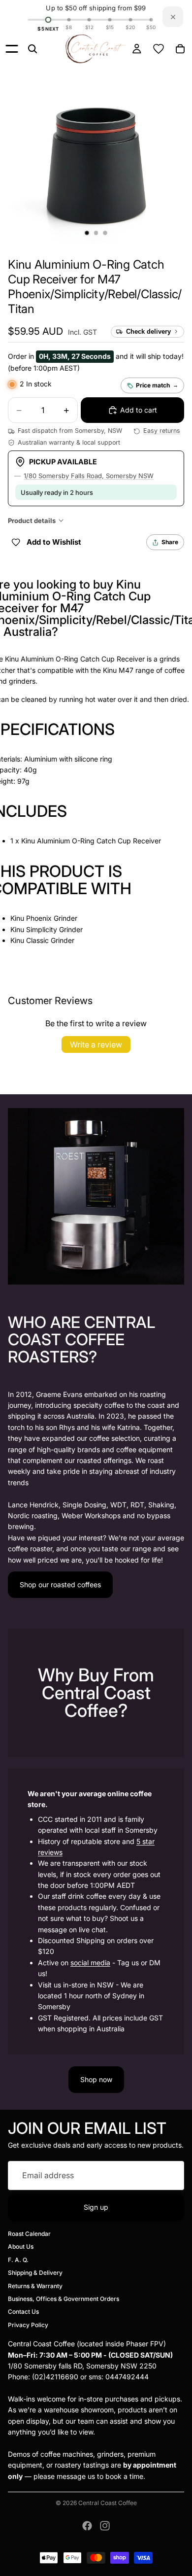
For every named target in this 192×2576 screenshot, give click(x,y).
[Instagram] (105, 2526)
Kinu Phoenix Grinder (44, 918)
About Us (21, 2247)
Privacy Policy (28, 2325)
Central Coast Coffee (108, 2503)
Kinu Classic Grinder (42, 940)
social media (90, 1963)
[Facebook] (87, 2526)
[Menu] (12, 49)
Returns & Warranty (35, 2286)
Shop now (96, 2079)
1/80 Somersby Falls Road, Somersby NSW (89, 476)
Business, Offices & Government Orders (64, 2299)
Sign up (96, 2207)
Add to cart (139, 410)
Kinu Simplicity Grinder (47, 929)
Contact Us (23, 2312)
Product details (32, 521)
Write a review (96, 1044)
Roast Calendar (29, 2234)
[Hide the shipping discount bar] (173, 17)
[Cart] (180, 49)
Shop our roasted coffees (60, 1584)
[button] (95, 287)
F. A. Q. (18, 2260)
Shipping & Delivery (35, 2273)
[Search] (32, 49)
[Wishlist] (159, 49)
